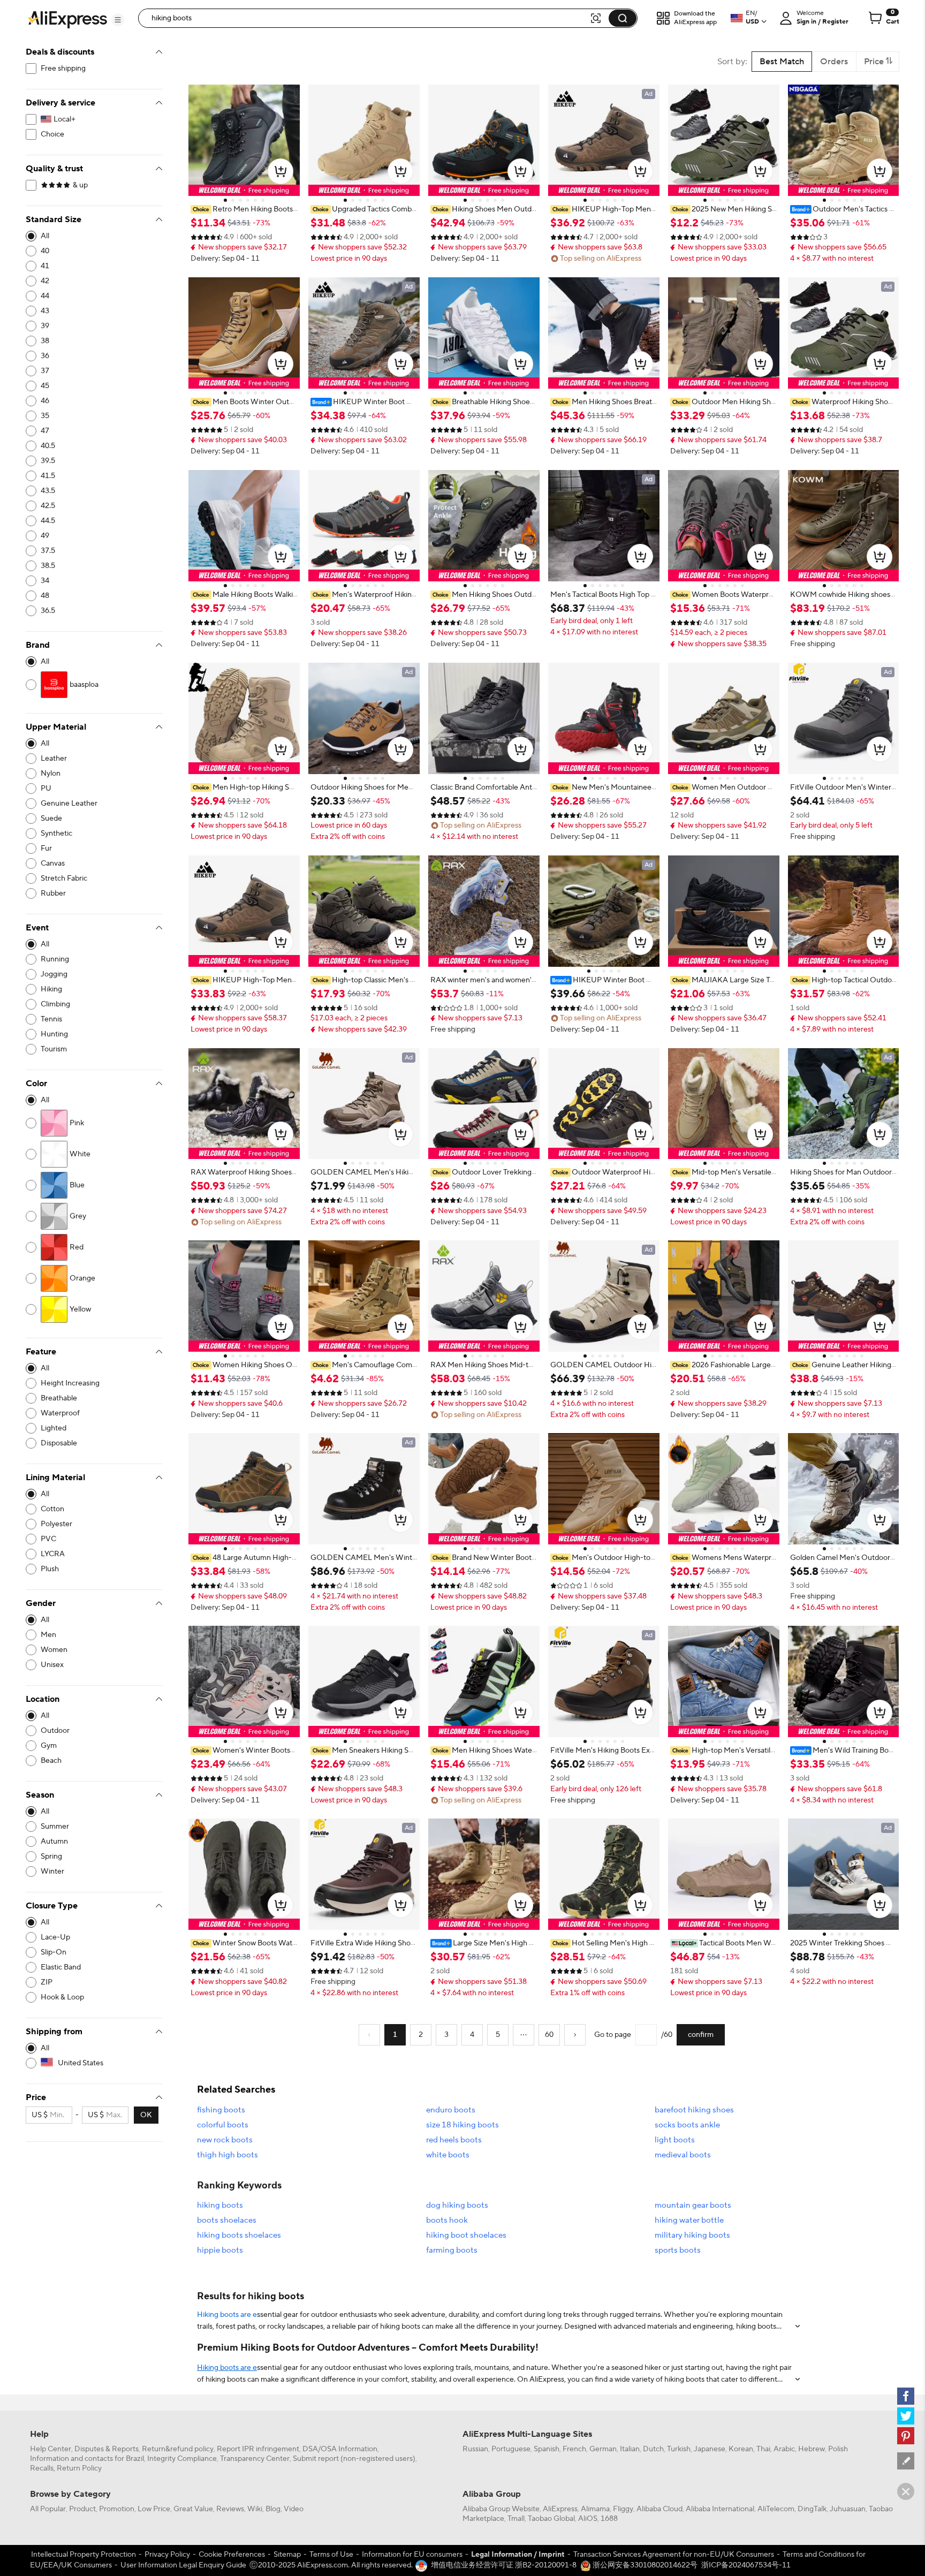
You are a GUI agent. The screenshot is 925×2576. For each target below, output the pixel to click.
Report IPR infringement (258, 2449)
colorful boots (223, 2125)
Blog (273, 2509)
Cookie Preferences (232, 2555)
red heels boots (454, 2140)
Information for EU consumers (412, 2555)
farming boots (452, 2250)
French (574, 2449)
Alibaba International (720, 2509)
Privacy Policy (167, 2555)
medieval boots (683, 2155)
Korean (741, 2449)
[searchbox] (368, 18)
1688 (609, 2519)
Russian (475, 2449)
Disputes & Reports (107, 2449)
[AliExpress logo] (67, 19)
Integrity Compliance (182, 2459)
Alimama (595, 2509)
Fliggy (623, 2509)
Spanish (547, 2449)
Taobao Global (551, 2519)
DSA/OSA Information (340, 2449)
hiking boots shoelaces (239, 2235)
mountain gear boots (693, 2205)
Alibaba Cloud (659, 2509)
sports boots (678, 2250)
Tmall (516, 2519)
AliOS (588, 2519)
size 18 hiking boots (462, 2125)
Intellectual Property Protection (84, 2555)
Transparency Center (255, 2459)
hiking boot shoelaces (466, 2235)
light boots (675, 2140)
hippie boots (220, 2250)
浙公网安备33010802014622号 (644, 2565)
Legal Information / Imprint (518, 2555)
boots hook (447, 2220)
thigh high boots (228, 2155)
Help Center (51, 2449)
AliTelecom (776, 2509)
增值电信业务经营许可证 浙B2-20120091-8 (504, 2565)
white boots (448, 2155)
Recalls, (43, 2468)
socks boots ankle (687, 2125)
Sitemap (287, 2555)
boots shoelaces (227, 2220)
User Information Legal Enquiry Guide (183, 2565)
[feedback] (906, 2461)
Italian (630, 2449)
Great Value (193, 2509)
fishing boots (221, 2110)
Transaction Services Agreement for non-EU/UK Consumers (674, 2555)
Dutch (653, 2449)
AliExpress (560, 2509)
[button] (118, 20)
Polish (838, 2449)
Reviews (230, 2509)
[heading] (244, 209)
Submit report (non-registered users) (354, 2459)
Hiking (208, 2315)
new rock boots (225, 2140)
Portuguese (511, 2449)
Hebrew (812, 2449)
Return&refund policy (178, 2449)
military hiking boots (692, 2235)
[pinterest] (906, 2436)
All (45, 236)
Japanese (710, 2449)
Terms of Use (331, 2555)
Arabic (784, 2449)
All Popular (48, 2509)
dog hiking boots (457, 2205)
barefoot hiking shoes (694, 2110)
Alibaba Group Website (501, 2509)
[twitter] (906, 2416)
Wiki (255, 2509)
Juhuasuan (848, 2509)
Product (82, 2509)
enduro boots (451, 2110)
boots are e (238, 2315)
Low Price (154, 2509)
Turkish (679, 2449)
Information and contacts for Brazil (87, 2459)
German (603, 2449)
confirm (701, 2035)
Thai (763, 2449)
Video (294, 2509)
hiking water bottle (689, 2220)
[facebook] (906, 2396)
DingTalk (812, 2509)
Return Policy (79, 2468)
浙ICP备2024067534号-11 (746, 2565)
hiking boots (220, 2205)
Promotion (117, 2509)
